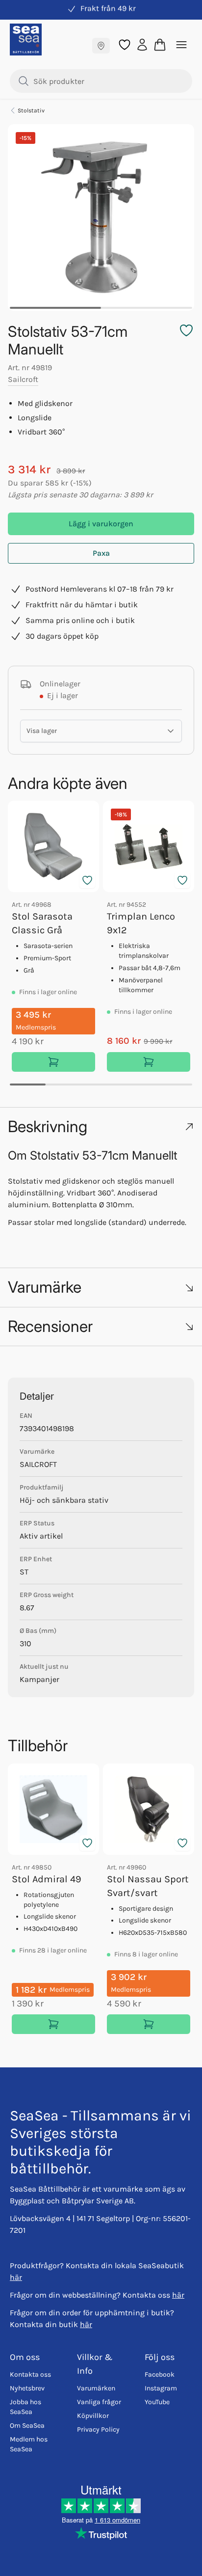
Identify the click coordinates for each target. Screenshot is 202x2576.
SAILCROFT (38, 1464)
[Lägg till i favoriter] (87, 880)
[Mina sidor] (142, 44)
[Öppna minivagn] (160, 45)
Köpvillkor (93, 2416)
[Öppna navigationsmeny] (181, 45)
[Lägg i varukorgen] (53, 1062)
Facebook (160, 2374)
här (16, 2277)
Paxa (101, 553)
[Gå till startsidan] (26, 40)
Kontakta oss (30, 2374)
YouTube (157, 2402)
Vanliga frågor (99, 2402)
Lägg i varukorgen (101, 524)
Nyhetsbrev (27, 2388)
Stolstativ (31, 110)
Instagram (161, 2388)
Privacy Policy (98, 2429)
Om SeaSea (27, 2426)
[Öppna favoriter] (125, 45)
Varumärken (96, 2388)
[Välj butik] (101, 46)
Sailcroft (23, 379)
